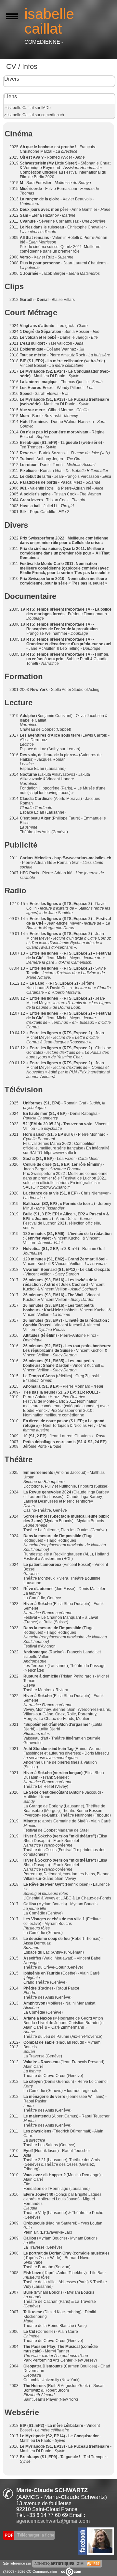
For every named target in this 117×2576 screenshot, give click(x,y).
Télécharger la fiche (35, 2535)
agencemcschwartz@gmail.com (53, 2521)
